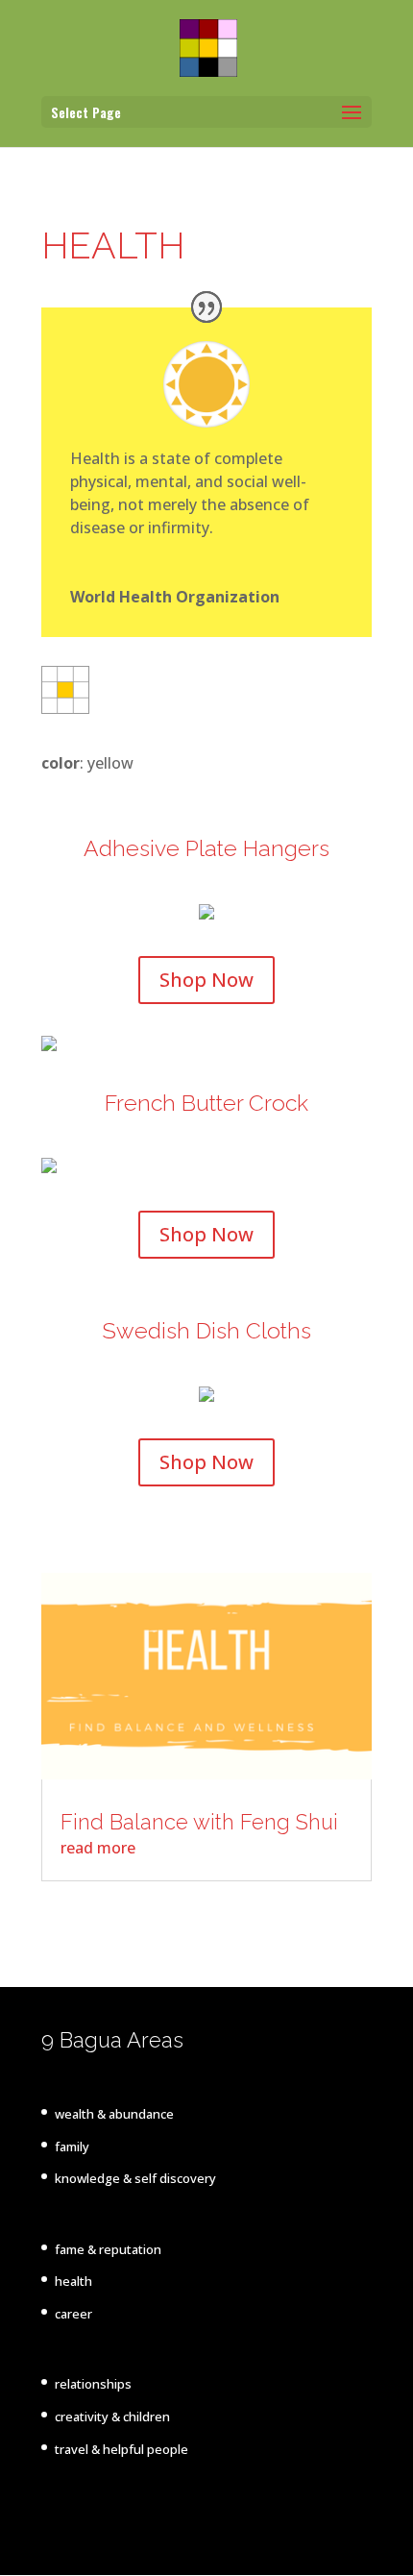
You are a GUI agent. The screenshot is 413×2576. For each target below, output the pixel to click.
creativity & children (112, 2417)
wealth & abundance (114, 2114)
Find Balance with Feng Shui (199, 1822)
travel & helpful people (121, 2449)
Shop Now (206, 980)
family (72, 2147)
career (73, 2314)
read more (98, 1848)
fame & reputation (108, 2249)
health (73, 2281)
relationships (93, 2384)
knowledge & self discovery (135, 2178)
